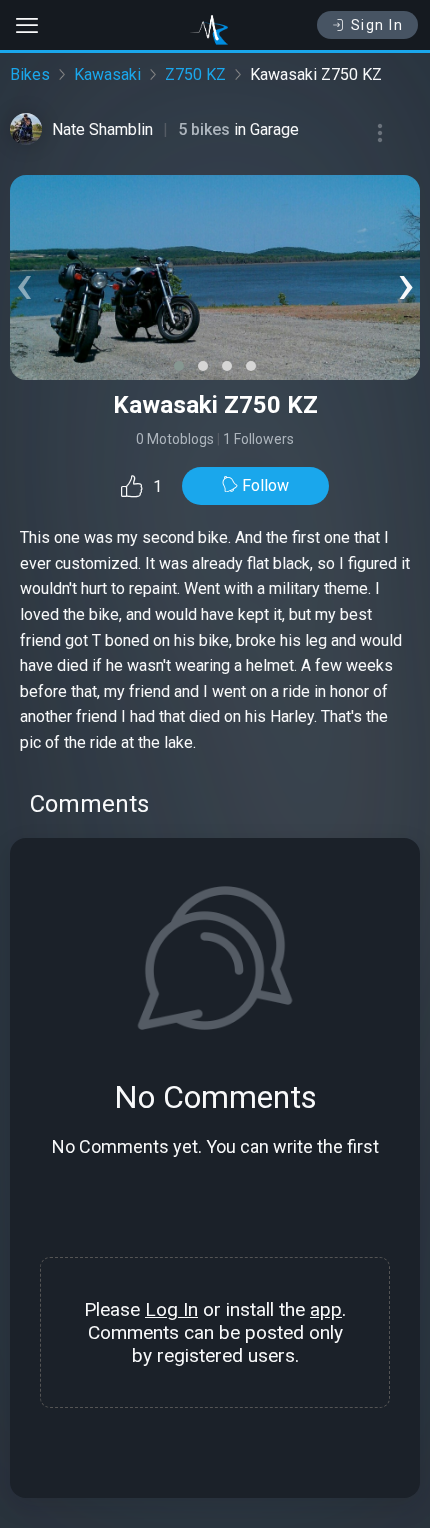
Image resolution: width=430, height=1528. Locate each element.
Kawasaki (107, 74)
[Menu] (380, 133)
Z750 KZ (195, 74)
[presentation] (24, 282)
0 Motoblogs (175, 439)
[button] (179, 366)
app (326, 1309)
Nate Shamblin (102, 129)
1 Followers (258, 439)
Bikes (30, 74)
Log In (171, 1309)
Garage (274, 129)
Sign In (377, 25)
